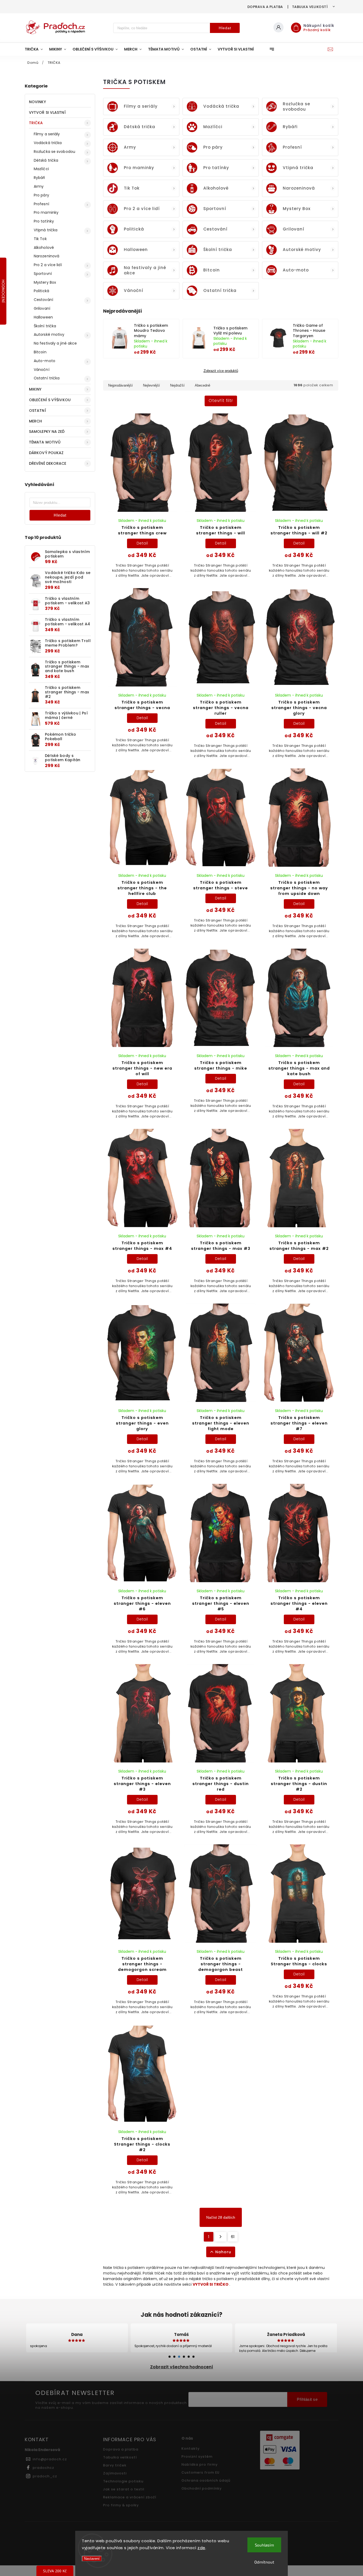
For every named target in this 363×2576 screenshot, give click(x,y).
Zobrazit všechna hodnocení (182, 2367)
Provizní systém (197, 2456)
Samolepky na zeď (47, 432)
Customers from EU (201, 2472)
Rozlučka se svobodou (54, 152)
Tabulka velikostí (310, 7)
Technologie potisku (123, 2481)
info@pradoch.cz (50, 2459)
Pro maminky (46, 212)
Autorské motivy (49, 334)
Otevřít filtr (221, 401)
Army (39, 186)
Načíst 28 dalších (221, 2217)
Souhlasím (264, 2545)
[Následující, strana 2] (221, 2237)
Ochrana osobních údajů (206, 2480)
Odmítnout (264, 2562)
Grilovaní (42, 308)
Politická (41, 291)
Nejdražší (177, 385)
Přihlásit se (307, 2399)
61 (233, 2237)
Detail (142, 543)
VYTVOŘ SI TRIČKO (211, 2284)
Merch (36, 421)
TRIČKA (36, 123)
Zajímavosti (115, 2473)
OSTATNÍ (37, 411)
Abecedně (202, 385)
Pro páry (41, 195)
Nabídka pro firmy (200, 2464)
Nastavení (92, 2559)
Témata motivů (45, 442)
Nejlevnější (151, 385)
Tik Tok (40, 239)
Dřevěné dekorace (48, 463)
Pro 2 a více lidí (48, 265)
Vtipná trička (46, 230)
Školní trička (45, 326)
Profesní (41, 204)
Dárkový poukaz (46, 453)
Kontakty (191, 2449)
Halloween (43, 317)
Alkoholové (44, 248)
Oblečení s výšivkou (50, 400)
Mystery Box (45, 282)
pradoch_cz (45, 2476)
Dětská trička (46, 160)
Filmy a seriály (47, 134)
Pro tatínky (44, 221)
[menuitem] (35, 49)
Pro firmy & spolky (121, 2505)
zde (201, 2548)
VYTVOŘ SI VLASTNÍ (47, 112)
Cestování (43, 300)
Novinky (37, 102)
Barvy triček (115, 2465)
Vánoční (42, 370)
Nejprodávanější (121, 385)
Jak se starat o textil (124, 2489)
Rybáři (39, 178)
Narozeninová (47, 256)
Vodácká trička (48, 143)
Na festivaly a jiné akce (55, 343)
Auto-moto (45, 361)
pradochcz (43, 2468)
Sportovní (43, 274)
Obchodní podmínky (202, 2488)
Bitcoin (40, 352)
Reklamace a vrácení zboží (130, 2497)
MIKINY (35, 389)
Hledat (225, 28)
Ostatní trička (47, 378)
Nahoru (223, 2252)
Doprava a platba (265, 7)
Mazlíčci (41, 169)
